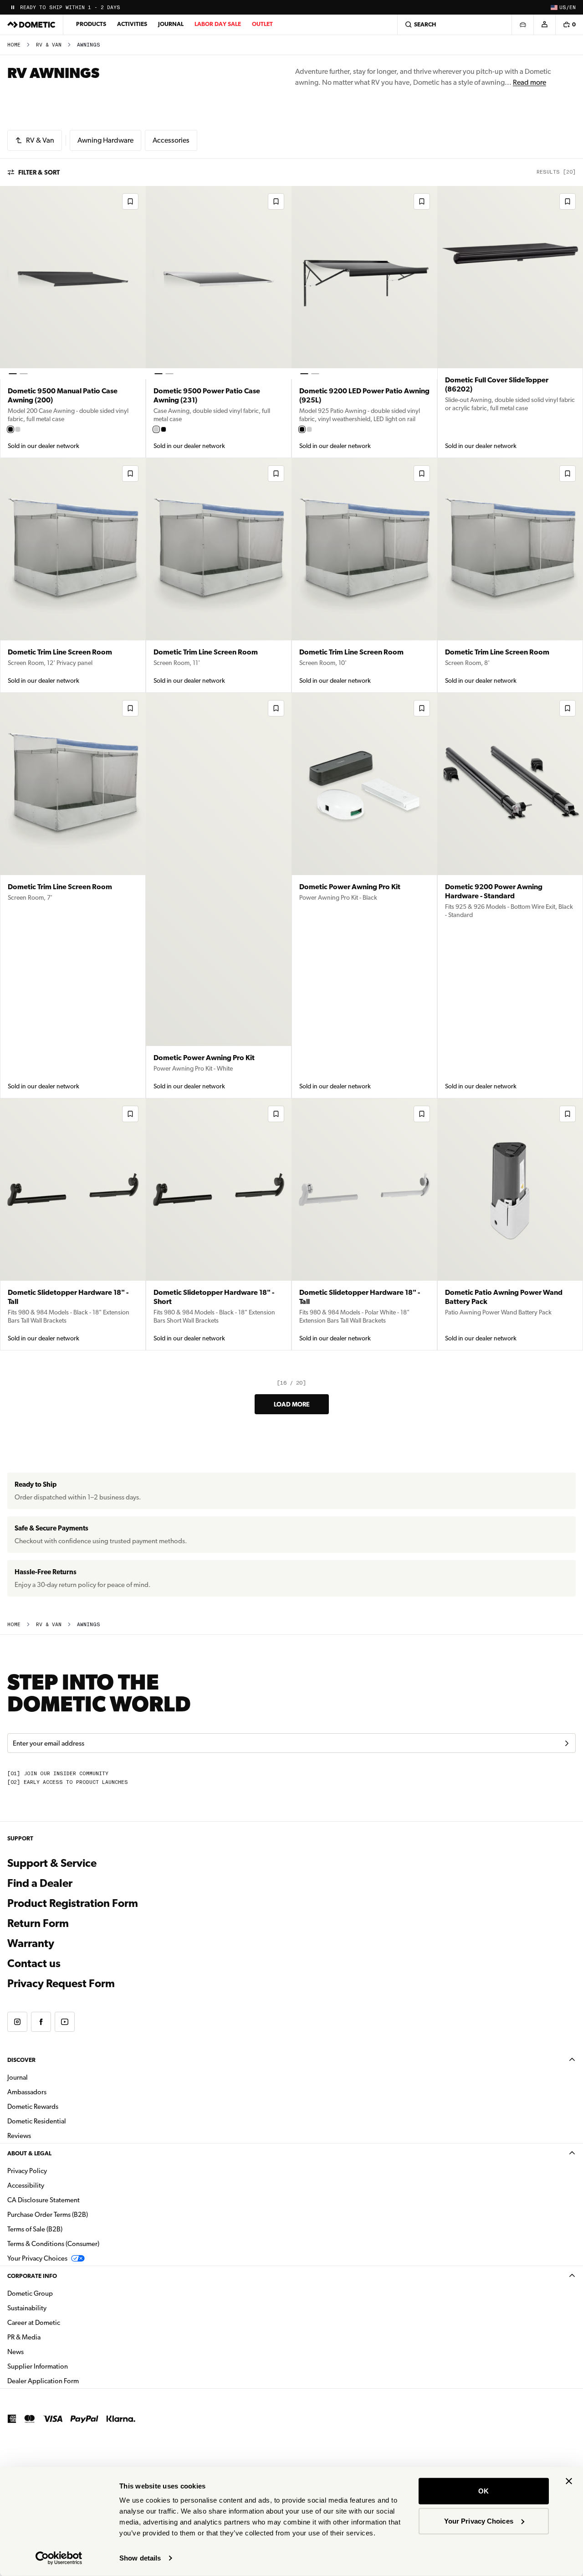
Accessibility (26, 2185)
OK (483, 2491)
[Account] (544, 25)
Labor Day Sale (218, 24)
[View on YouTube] (65, 2022)
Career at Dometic (62, 2322)
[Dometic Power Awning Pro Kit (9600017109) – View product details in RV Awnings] (364, 896)
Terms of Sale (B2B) (35, 2229)
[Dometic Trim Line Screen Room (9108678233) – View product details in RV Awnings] (510, 575)
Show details (140, 2558)
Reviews (19, 2136)
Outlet (262, 24)
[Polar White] (18, 429)
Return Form (38, 1923)
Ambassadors (27, 2092)
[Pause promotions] (13, 7)
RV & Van (49, 45)
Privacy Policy (27, 2171)
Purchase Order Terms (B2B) (48, 2215)
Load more (292, 1404)
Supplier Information (38, 2366)
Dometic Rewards (33, 2107)
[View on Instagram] (17, 2022)
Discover (21, 2060)
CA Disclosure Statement (43, 2200)
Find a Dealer (40, 1883)
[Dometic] (31, 25)
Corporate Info (32, 2276)
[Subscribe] (567, 1743)
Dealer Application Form (72, 2381)
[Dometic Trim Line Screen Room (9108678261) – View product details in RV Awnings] (73, 575)
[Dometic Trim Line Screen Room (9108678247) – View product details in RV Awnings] (219, 575)
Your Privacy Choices (479, 2521)
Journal (171, 24)
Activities (132, 24)
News (44, 2352)
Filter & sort (39, 172)
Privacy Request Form (61, 1984)
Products (91, 24)
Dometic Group (59, 2293)
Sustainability (27, 2308)
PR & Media (53, 2337)
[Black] (10, 429)
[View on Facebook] (41, 2022)
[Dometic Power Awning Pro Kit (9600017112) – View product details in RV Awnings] (219, 896)
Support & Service (52, 1863)
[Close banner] (569, 2481)
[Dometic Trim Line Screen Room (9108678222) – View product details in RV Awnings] (73, 896)
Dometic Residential (65, 2121)
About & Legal (29, 2153)
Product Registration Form (73, 1903)
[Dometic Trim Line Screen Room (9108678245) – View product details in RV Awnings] (364, 575)
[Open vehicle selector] (522, 25)
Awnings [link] (89, 45)
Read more (529, 82)
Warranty (31, 1943)
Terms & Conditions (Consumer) (53, 2244)
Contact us (34, 1963)
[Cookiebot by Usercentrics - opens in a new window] (59, 2558)
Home (14, 45)
